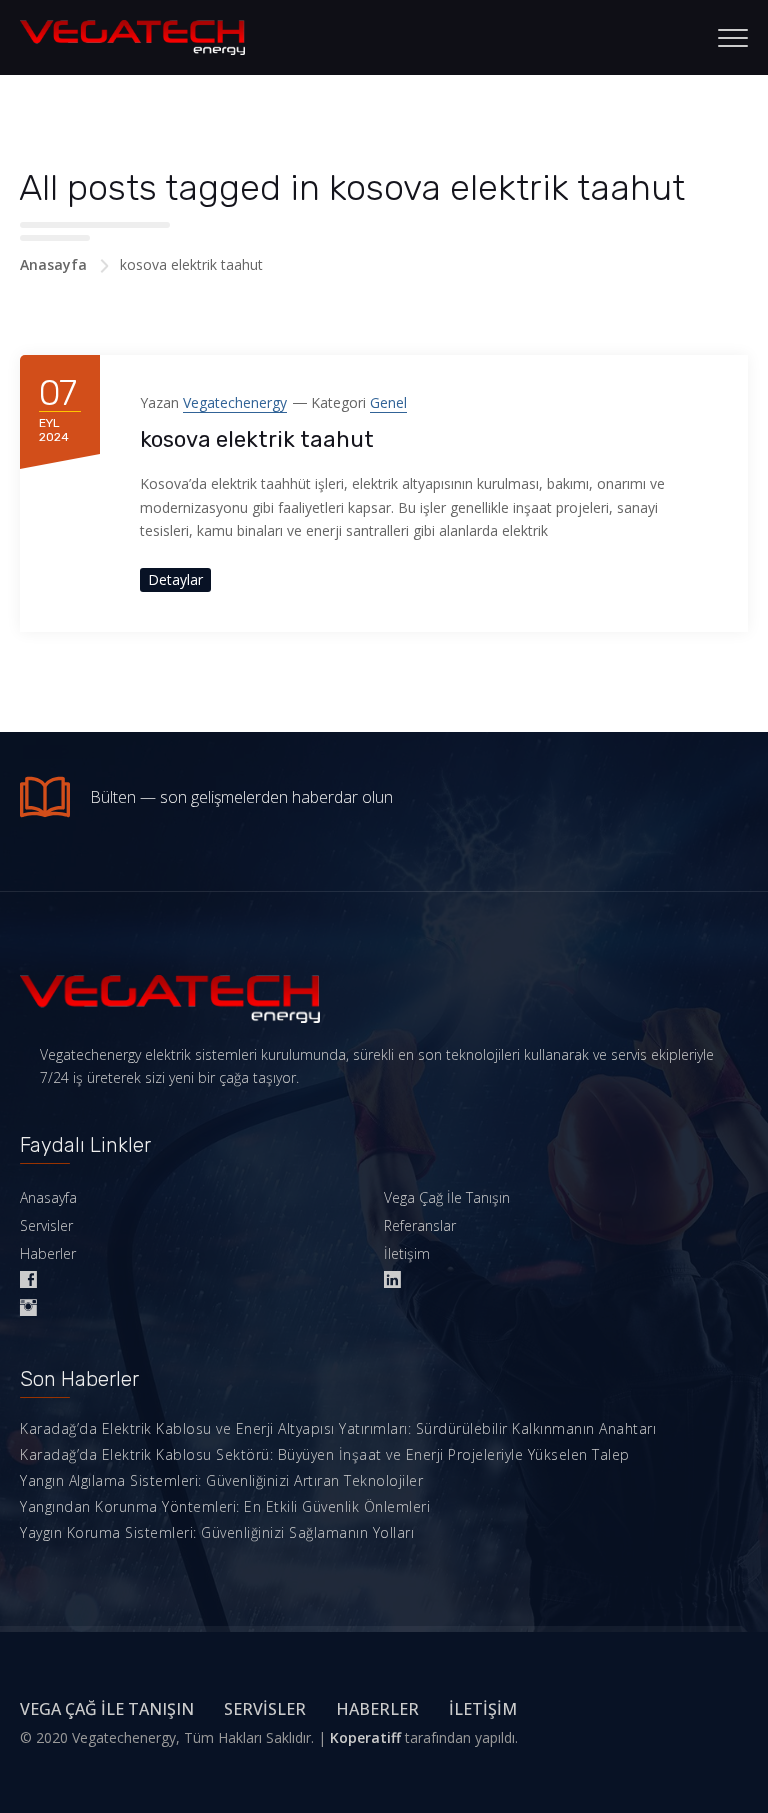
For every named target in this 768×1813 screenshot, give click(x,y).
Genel (388, 402)
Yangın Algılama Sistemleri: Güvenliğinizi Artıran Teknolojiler (221, 1480)
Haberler (48, 1253)
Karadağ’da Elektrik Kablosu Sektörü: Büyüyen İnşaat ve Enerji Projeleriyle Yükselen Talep (325, 1454)
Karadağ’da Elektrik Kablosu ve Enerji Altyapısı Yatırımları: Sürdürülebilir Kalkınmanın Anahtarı (338, 1428)
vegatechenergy (235, 402)
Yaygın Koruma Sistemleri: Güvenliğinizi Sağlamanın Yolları (217, 1532)
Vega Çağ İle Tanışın (447, 1197)
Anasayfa (53, 264)
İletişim (407, 1253)
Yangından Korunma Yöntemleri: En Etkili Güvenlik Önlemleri (225, 1506)
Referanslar (420, 1225)
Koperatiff (365, 1737)
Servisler (46, 1225)
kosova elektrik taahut (257, 439)
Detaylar (175, 579)
